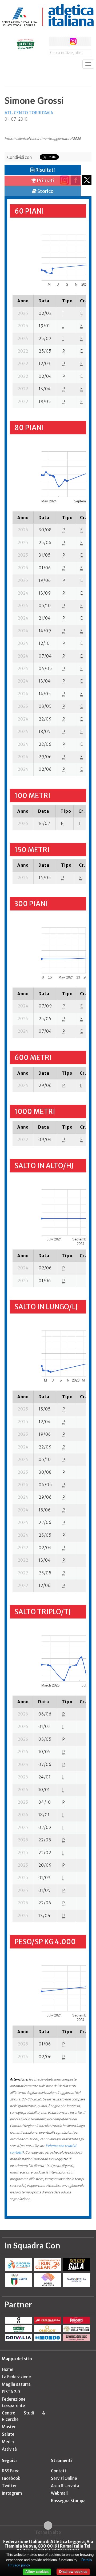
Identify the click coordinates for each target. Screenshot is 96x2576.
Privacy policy (19, 2565)
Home (8, 2369)
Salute (8, 2434)
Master (9, 2427)
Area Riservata (65, 2486)
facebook (53, 41)
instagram (73, 41)
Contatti (59, 2471)
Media (8, 2442)
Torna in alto (48, 2532)
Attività (9, 2449)
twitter (63, 41)
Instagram (12, 2493)
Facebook (11, 2478)
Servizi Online (64, 2478)
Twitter (9, 2486)
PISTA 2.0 (11, 2392)
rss (83, 41)
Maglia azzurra (16, 2384)
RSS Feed (11, 2471)
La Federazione (16, 2377)
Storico (45, 191)
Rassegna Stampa (68, 2501)
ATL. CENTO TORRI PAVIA (29, 113)
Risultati (45, 170)
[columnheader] (23, 301)
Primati (45, 181)
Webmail (59, 2493)
